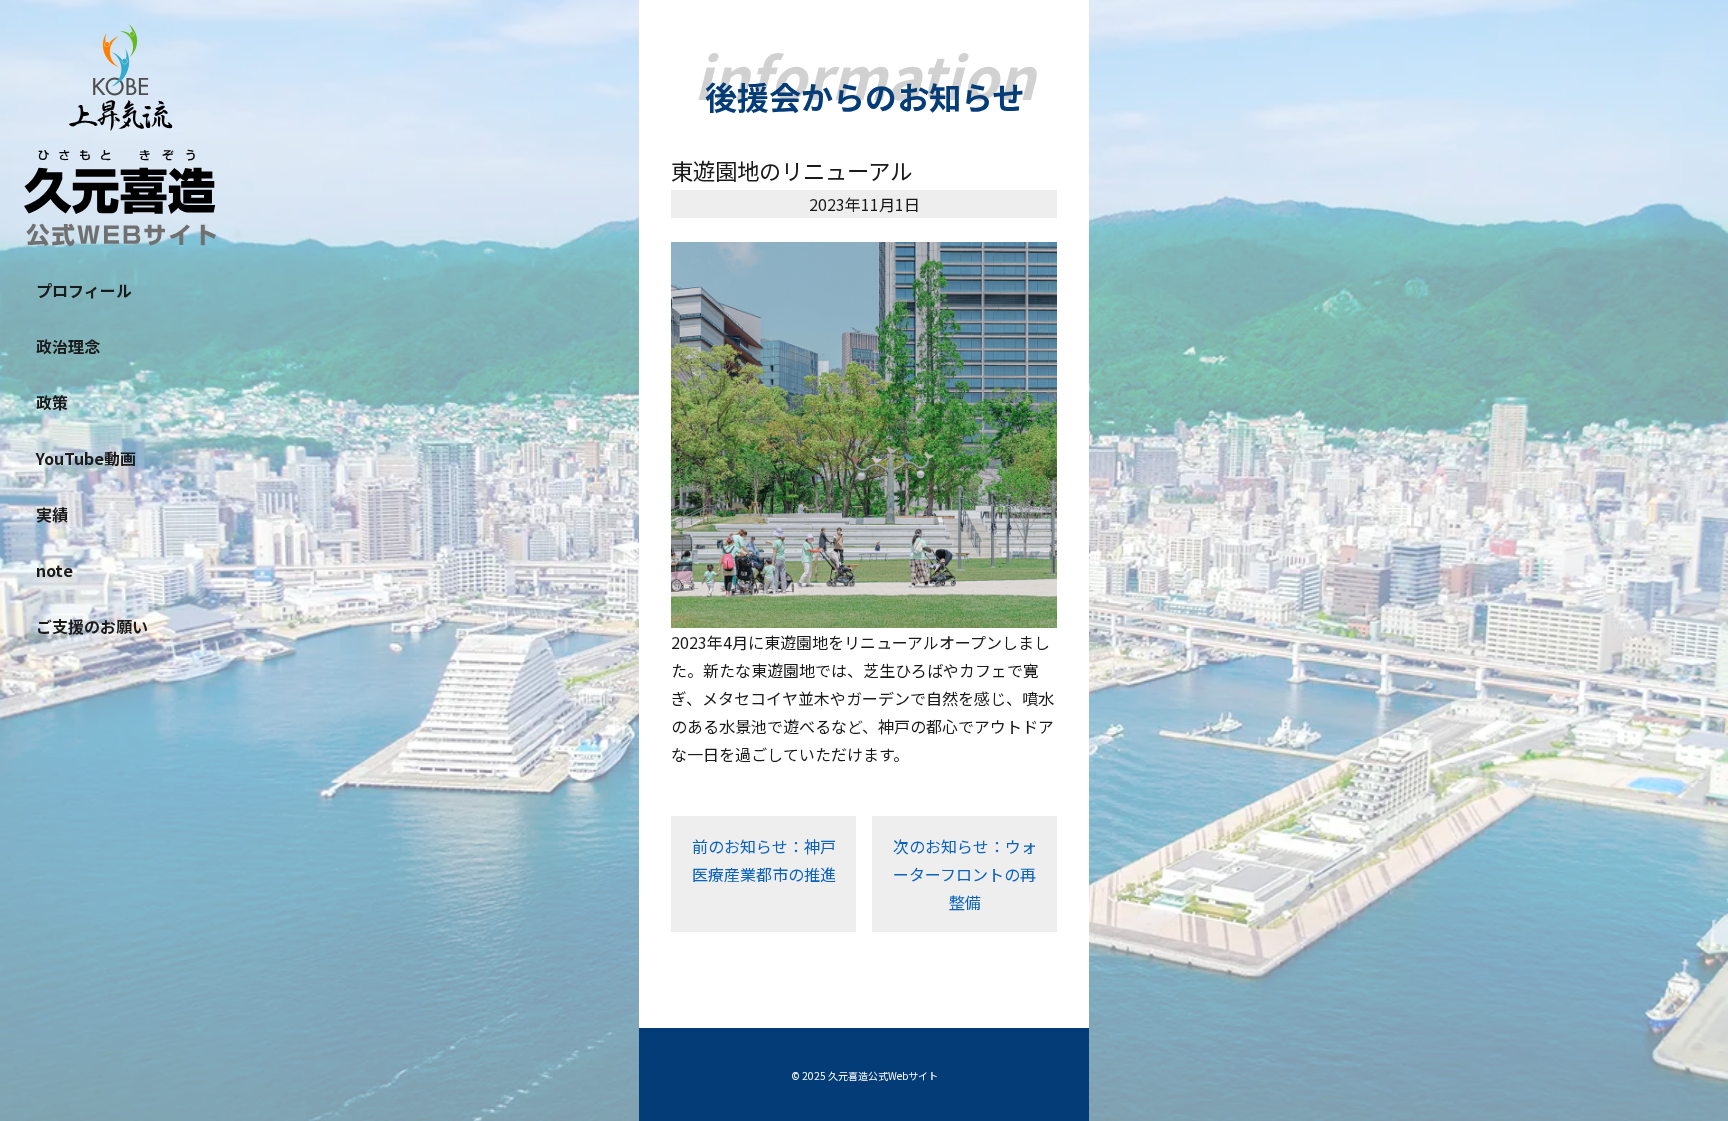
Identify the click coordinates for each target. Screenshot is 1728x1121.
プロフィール (84, 290)
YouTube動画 (86, 458)
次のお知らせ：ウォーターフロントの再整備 (965, 874)
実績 (52, 514)
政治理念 (68, 346)
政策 (52, 402)
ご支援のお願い (92, 626)
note (54, 570)
